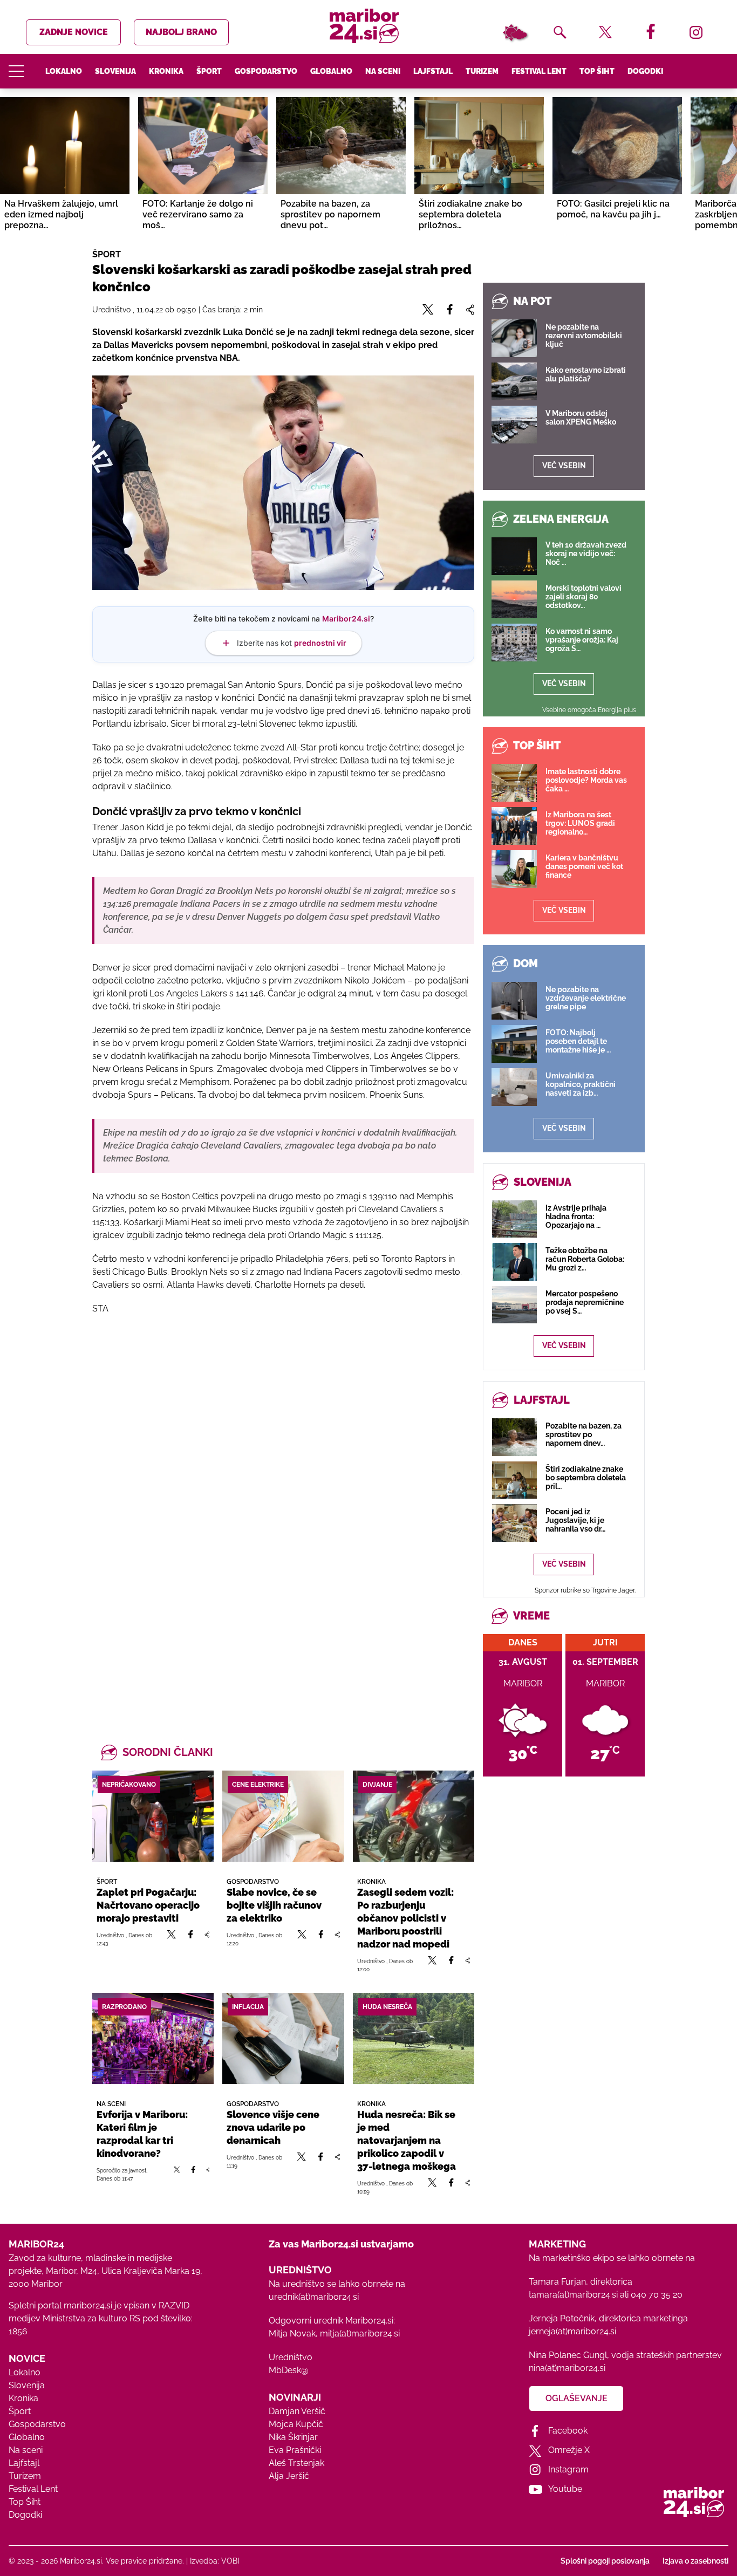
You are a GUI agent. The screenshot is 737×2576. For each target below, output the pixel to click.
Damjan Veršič (297, 2411)
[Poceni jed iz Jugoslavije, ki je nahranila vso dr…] (514, 1523)
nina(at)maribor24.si (567, 2368)
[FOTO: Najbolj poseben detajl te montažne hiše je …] (514, 1044)
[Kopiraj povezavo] (207, 1939)
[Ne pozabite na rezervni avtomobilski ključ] (514, 338)
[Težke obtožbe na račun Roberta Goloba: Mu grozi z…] (514, 1262)
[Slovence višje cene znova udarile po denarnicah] (283, 2038)
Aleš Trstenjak (296, 2463)
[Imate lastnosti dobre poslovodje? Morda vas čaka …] (514, 783)
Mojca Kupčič (296, 2424)
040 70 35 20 (657, 2295)
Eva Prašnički (295, 2450)
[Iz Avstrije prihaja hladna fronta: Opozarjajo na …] (514, 1219)
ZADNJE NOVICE (74, 32)
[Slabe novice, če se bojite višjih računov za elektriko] (283, 1816)
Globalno (331, 71)
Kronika (166, 71)
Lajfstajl (433, 71)
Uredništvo (291, 2357)
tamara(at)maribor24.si (573, 2295)
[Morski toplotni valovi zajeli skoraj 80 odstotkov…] (514, 599)
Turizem (482, 71)
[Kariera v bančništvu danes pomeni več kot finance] (514, 869)
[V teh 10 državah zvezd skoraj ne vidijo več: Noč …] (514, 556)
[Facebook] (190, 1939)
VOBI (230, 2561)
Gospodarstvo (266, 71)
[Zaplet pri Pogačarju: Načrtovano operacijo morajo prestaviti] (153, 1816)
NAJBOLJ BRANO (181, 32)
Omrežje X (569, 2450)
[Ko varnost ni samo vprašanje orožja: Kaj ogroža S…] (514, 643)
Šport (209, 71)
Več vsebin (564, 466)
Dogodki (645, 71)
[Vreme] (515, 32)
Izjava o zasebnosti (695, 2561)
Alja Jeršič (289, 2476)
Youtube (565, 2489)
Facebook (568, 2431)
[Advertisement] (283, 1440)
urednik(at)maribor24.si (314, 2297)
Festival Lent (539, 71)
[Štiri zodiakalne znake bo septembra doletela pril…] (514, 1480)
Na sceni (383, 71)
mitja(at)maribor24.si (360, 2334)
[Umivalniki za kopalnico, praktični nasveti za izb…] (514, 1087)
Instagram (568, 2469)
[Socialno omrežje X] (172, 1939)
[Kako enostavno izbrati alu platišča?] (514, 381)
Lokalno (64, 71)
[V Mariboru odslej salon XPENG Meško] (514, 425)
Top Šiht (597, 71)
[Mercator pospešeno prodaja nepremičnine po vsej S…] (514, 1305)
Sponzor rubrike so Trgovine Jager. (585, 1590)
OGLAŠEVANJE (576, 2398)
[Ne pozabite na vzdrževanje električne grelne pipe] (514, 1001)
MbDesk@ (288, 2370)
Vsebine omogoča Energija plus (589, 710)
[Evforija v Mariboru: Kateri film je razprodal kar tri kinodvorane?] (153, 2038)
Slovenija (115, 71)
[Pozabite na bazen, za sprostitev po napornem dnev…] (514, 1437)
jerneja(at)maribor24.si (572, 2331)
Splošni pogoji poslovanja (605, 2561)
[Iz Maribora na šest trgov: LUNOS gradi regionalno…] (514, 826)
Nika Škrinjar (293, 2437)
